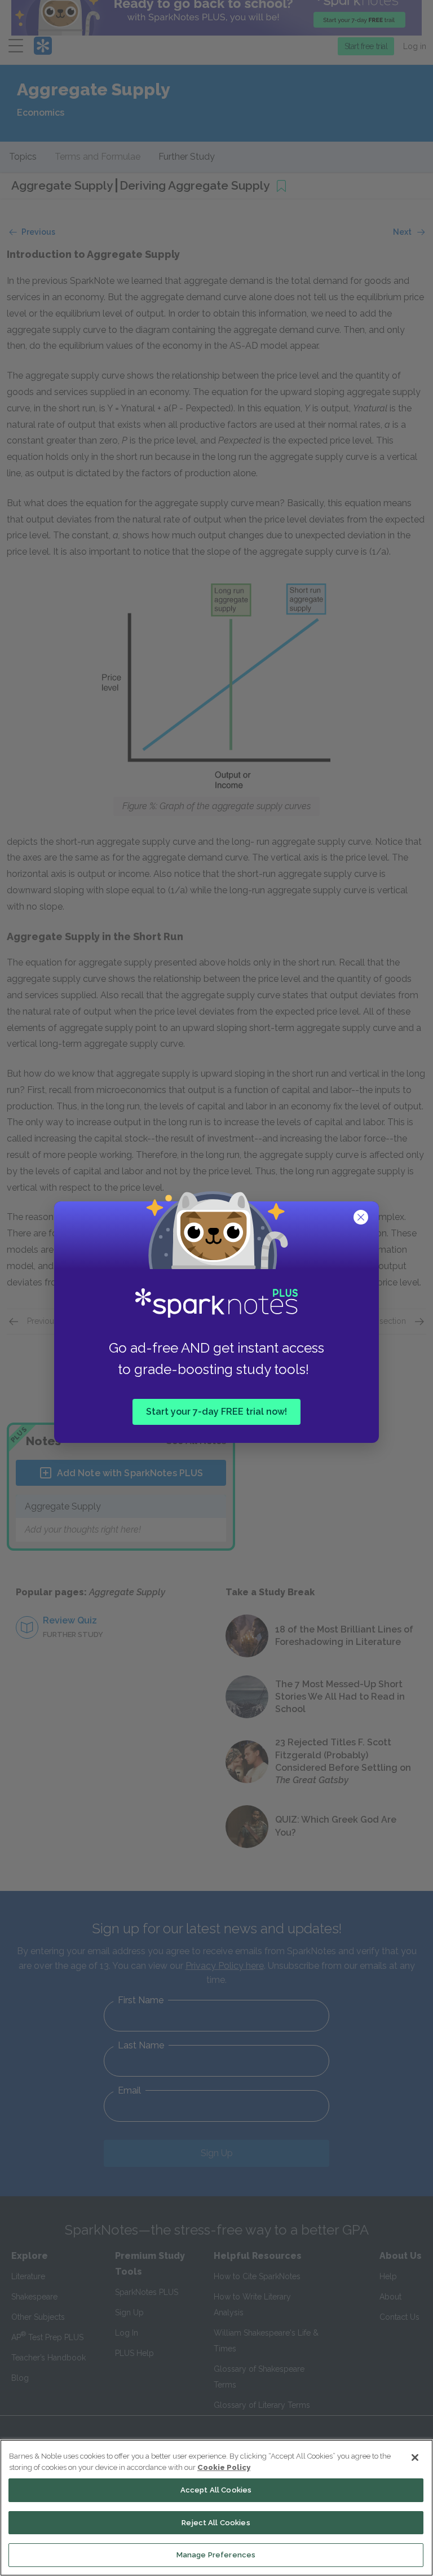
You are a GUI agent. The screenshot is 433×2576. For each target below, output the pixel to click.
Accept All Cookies (216, 2490)
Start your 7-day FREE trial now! (216, 1411)
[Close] (415, 2457)
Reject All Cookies (216, 2523)
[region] (216, 2508)
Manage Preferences (216, 2555)
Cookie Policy (224, 2467)
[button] (362, 1218)
